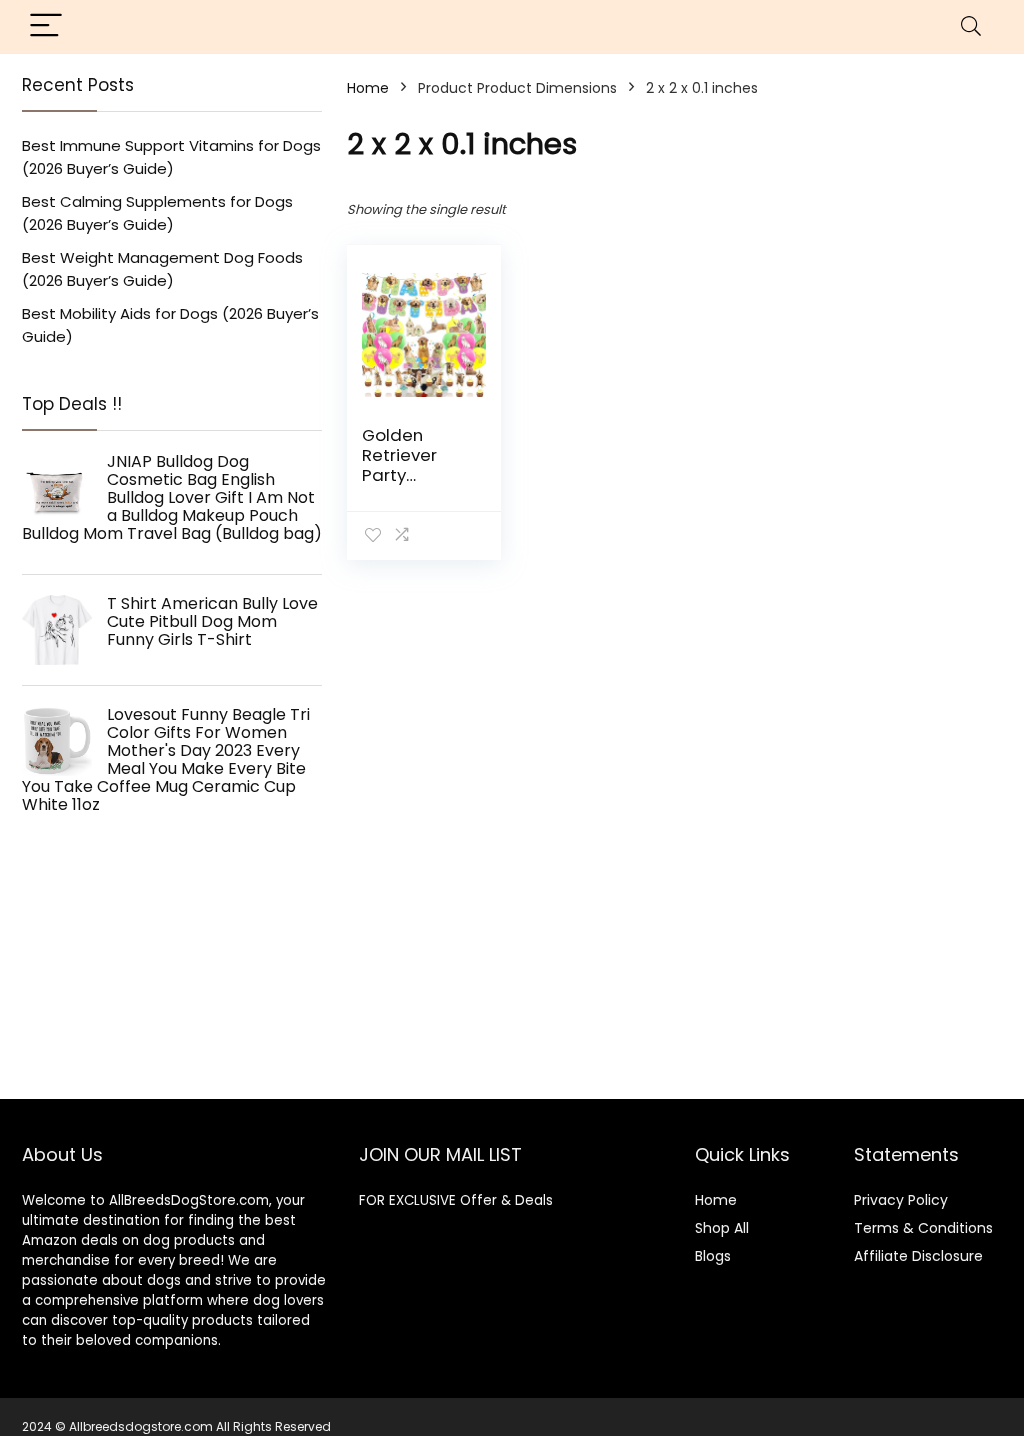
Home (368, 88)
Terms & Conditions (923, 1228)
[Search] (971, 26)
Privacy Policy (901, 1200)
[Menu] (46, 26)
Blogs (713, 1256)
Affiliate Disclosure (918, 1256)
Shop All (722, 1228)
